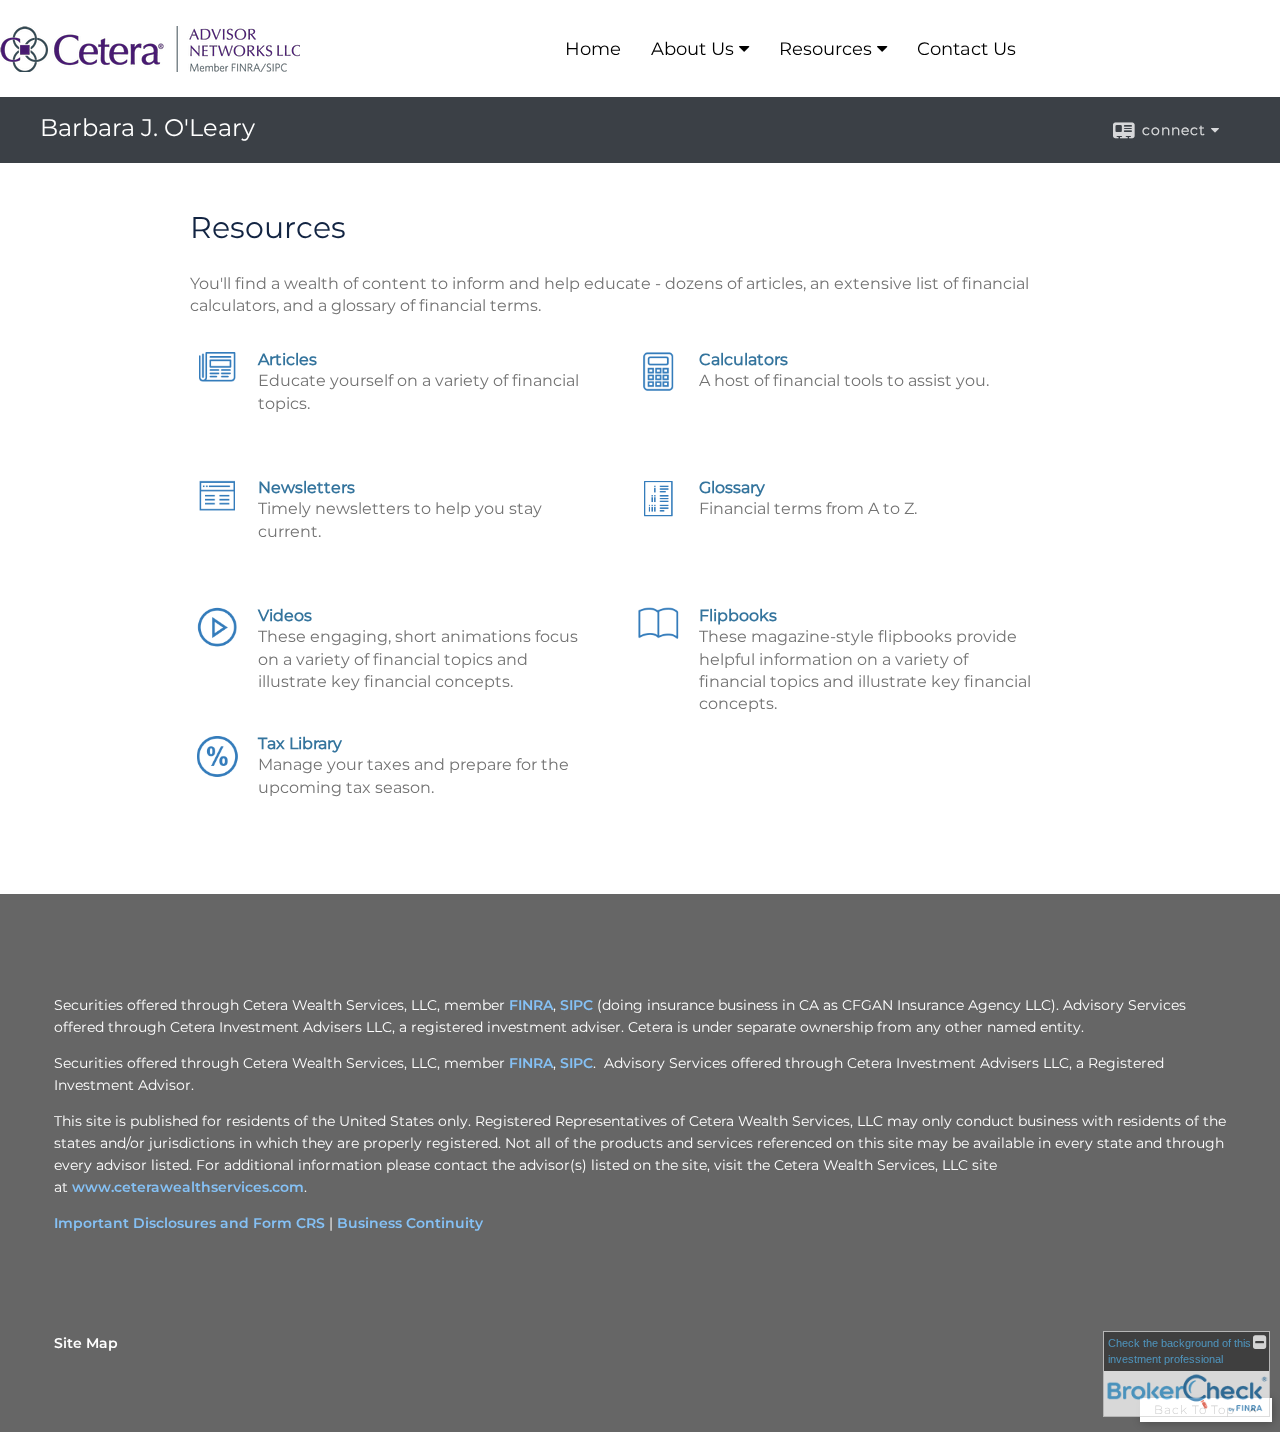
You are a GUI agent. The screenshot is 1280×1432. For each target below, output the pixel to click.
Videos (285, 615)
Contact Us (966, 49)
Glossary (732, 487)
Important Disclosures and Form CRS (189, 1223)
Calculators (743, 359)
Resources (825, 49)
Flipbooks (738, 615)
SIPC (576, 1005)
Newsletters (306, 487)
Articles (287, 359)
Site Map (86, 1343)
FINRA (531, 1005)
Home (593, 49)
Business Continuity (410, 1223)
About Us (692, 49)
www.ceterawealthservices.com (188, 1187)
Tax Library (300, 743)
